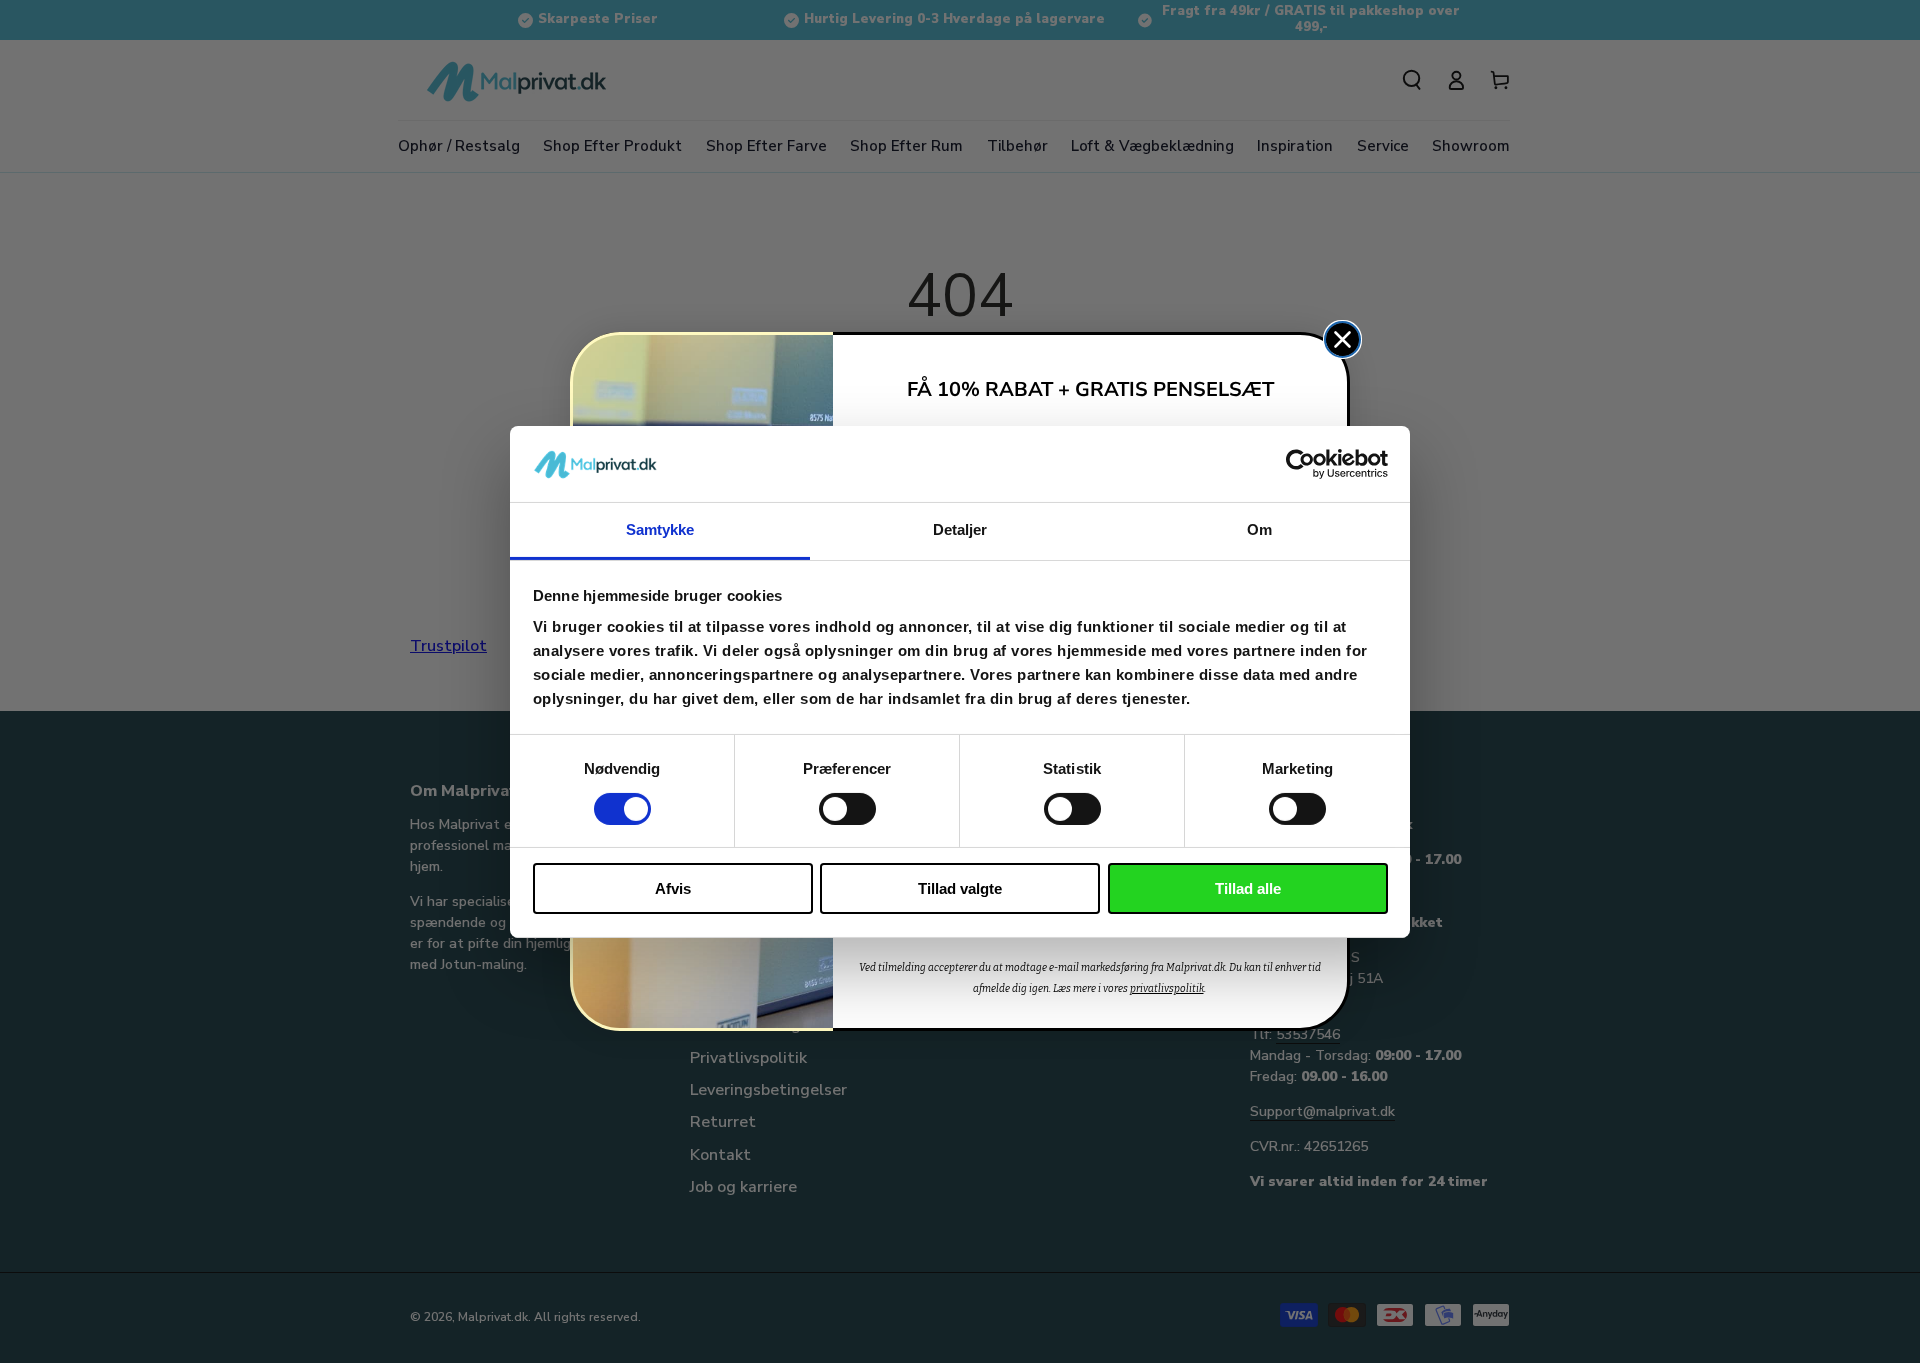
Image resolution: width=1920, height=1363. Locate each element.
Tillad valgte (960, 888)
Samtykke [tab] (660, 529)
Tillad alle (1248, 888)
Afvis (673, 888)
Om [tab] (1259, 529)
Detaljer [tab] (960, 529)
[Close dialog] (1342, 339)
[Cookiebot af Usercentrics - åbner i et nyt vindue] (1300, 464)
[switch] (847, 809)
